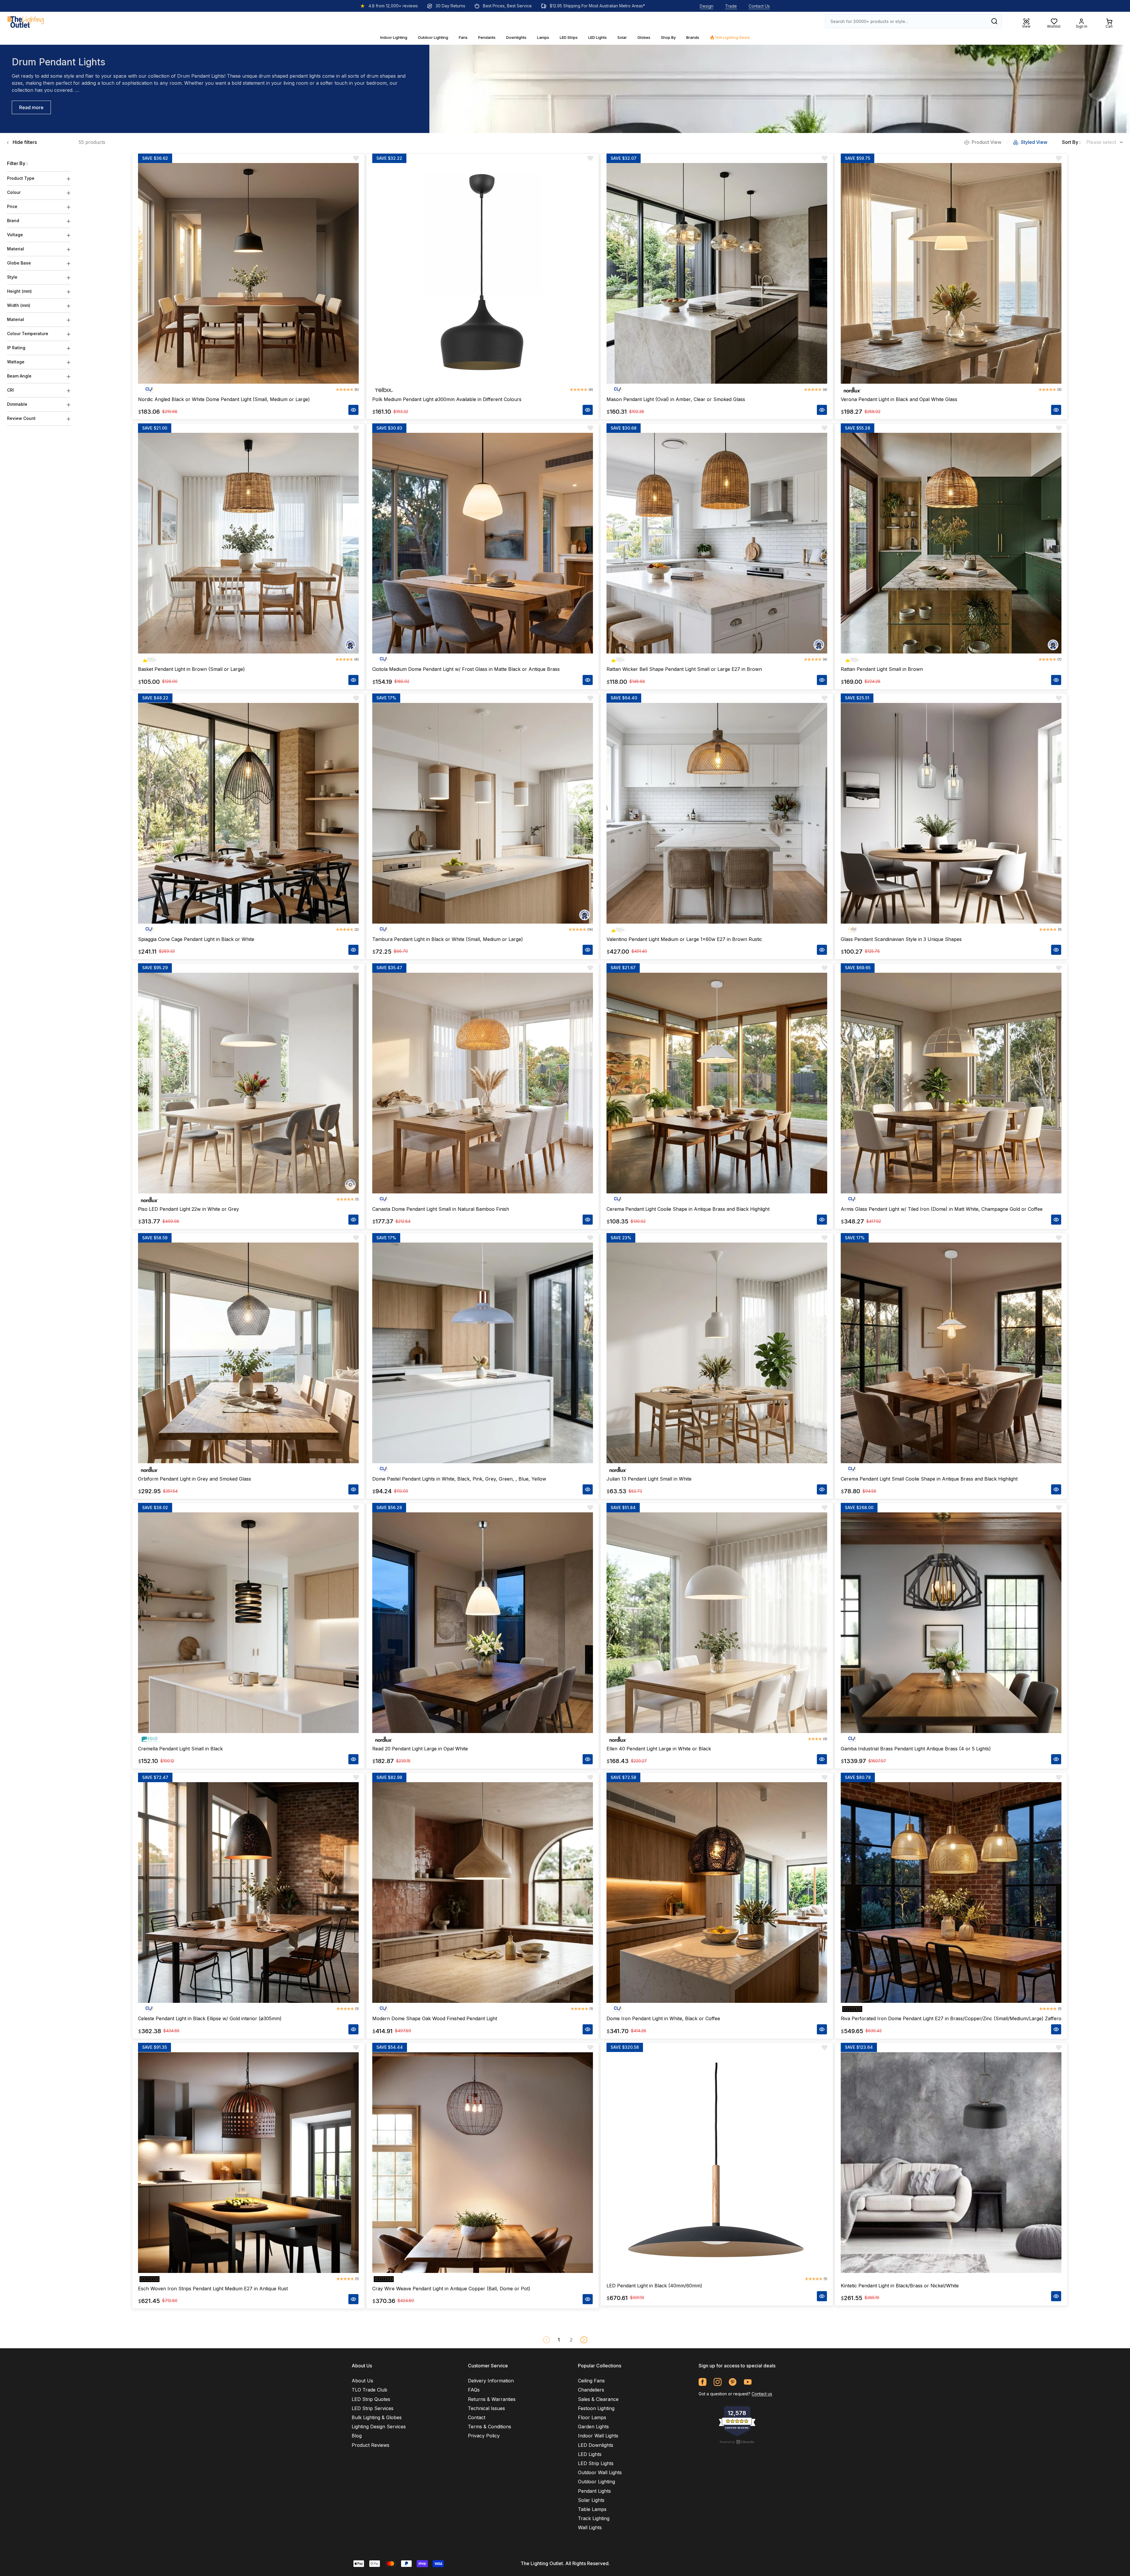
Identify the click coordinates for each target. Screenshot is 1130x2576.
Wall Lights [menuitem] (590, 2527)
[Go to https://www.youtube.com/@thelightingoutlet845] (748, 2382)
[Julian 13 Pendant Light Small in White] (717, 1353)
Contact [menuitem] (477, 2417)
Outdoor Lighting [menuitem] (596, 2482)
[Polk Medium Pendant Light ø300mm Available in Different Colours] (483, 273)
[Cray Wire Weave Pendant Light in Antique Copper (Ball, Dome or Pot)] (483, 2163)
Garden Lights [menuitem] (593, 2427)
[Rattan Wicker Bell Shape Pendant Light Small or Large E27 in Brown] (717, 543)
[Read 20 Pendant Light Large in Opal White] (483, 1623)
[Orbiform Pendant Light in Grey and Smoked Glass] (248, 1353)
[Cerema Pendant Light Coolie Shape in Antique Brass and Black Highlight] (717, 1083)
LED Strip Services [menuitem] (373, 2408)
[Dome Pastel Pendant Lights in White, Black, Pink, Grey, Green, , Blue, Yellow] (483, 1353)
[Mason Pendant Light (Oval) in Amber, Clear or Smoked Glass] (717, 273)
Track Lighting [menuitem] (594, 2518)
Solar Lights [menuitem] (591, 2500)
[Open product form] (353, 410)
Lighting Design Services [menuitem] (379, 2427)
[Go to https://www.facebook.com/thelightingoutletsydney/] (703, 2382)
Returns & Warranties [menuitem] (492, 2399)
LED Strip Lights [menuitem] (596, 2463)
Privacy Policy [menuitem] (484, 2436)
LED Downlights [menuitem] (596, 2445)
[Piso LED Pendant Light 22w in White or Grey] (248, 1083)
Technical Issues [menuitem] (486, 2408)
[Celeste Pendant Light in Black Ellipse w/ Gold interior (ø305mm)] (248, 1892)
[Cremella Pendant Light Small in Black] (248, 1623)
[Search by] (994, 21)
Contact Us (759, 6)
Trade (731, 6)
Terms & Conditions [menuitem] (490, 2427)
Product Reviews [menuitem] (370, 2445)
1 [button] (559, 2340)
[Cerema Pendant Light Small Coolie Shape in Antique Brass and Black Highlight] (951, 1353)
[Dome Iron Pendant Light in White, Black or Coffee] (717, 1892)
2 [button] (571, 2340)
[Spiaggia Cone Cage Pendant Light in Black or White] (248, 813)
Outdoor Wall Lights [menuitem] (600, 2472)
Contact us (762, 2394)
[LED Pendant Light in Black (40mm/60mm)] (717, 2163)
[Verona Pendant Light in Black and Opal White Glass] (951, 273)
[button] (584, 2340)
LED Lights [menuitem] (590, 2454)
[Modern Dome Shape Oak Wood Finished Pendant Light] (483, 1892)
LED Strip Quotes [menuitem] (371, 2399)
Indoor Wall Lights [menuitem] (598, 2436)
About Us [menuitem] (362, 2381)
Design (707, 6)
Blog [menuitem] (357, 2436)
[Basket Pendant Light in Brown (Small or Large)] (248, 543)
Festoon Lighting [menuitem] (596, 2408)
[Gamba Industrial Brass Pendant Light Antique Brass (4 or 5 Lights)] (951, 1623)
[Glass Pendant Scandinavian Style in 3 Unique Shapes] (951, 813)
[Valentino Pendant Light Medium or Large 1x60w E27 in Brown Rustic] (717, 813)
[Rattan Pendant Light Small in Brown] (951, 543)
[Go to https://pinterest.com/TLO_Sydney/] (733, 2382)
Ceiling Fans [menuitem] (591, 2381)
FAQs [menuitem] (474, 2390)
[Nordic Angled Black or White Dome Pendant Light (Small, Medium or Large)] (248, 273)
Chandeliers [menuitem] (591, 2390)
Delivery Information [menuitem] (491, 2381)
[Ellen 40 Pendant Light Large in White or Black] (717, 1623)
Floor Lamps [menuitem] (592, 2417)
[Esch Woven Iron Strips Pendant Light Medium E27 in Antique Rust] (248, 2163)
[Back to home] (26, 21)
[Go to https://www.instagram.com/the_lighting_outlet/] (718, 2382)
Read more (31, 107)
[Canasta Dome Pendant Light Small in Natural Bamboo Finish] (483, 1083)
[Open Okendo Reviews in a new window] (737, 2442)
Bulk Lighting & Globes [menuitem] (377, 2417)
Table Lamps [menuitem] (592, 2509)
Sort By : (1071, 142)
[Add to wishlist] (356, 158)
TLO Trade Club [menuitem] (369, 2390)
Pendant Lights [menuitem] (594, 2491)
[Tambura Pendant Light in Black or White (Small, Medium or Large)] (483, 813)
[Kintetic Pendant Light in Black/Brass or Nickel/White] (951, 2163)
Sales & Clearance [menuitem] (598, 2399)
